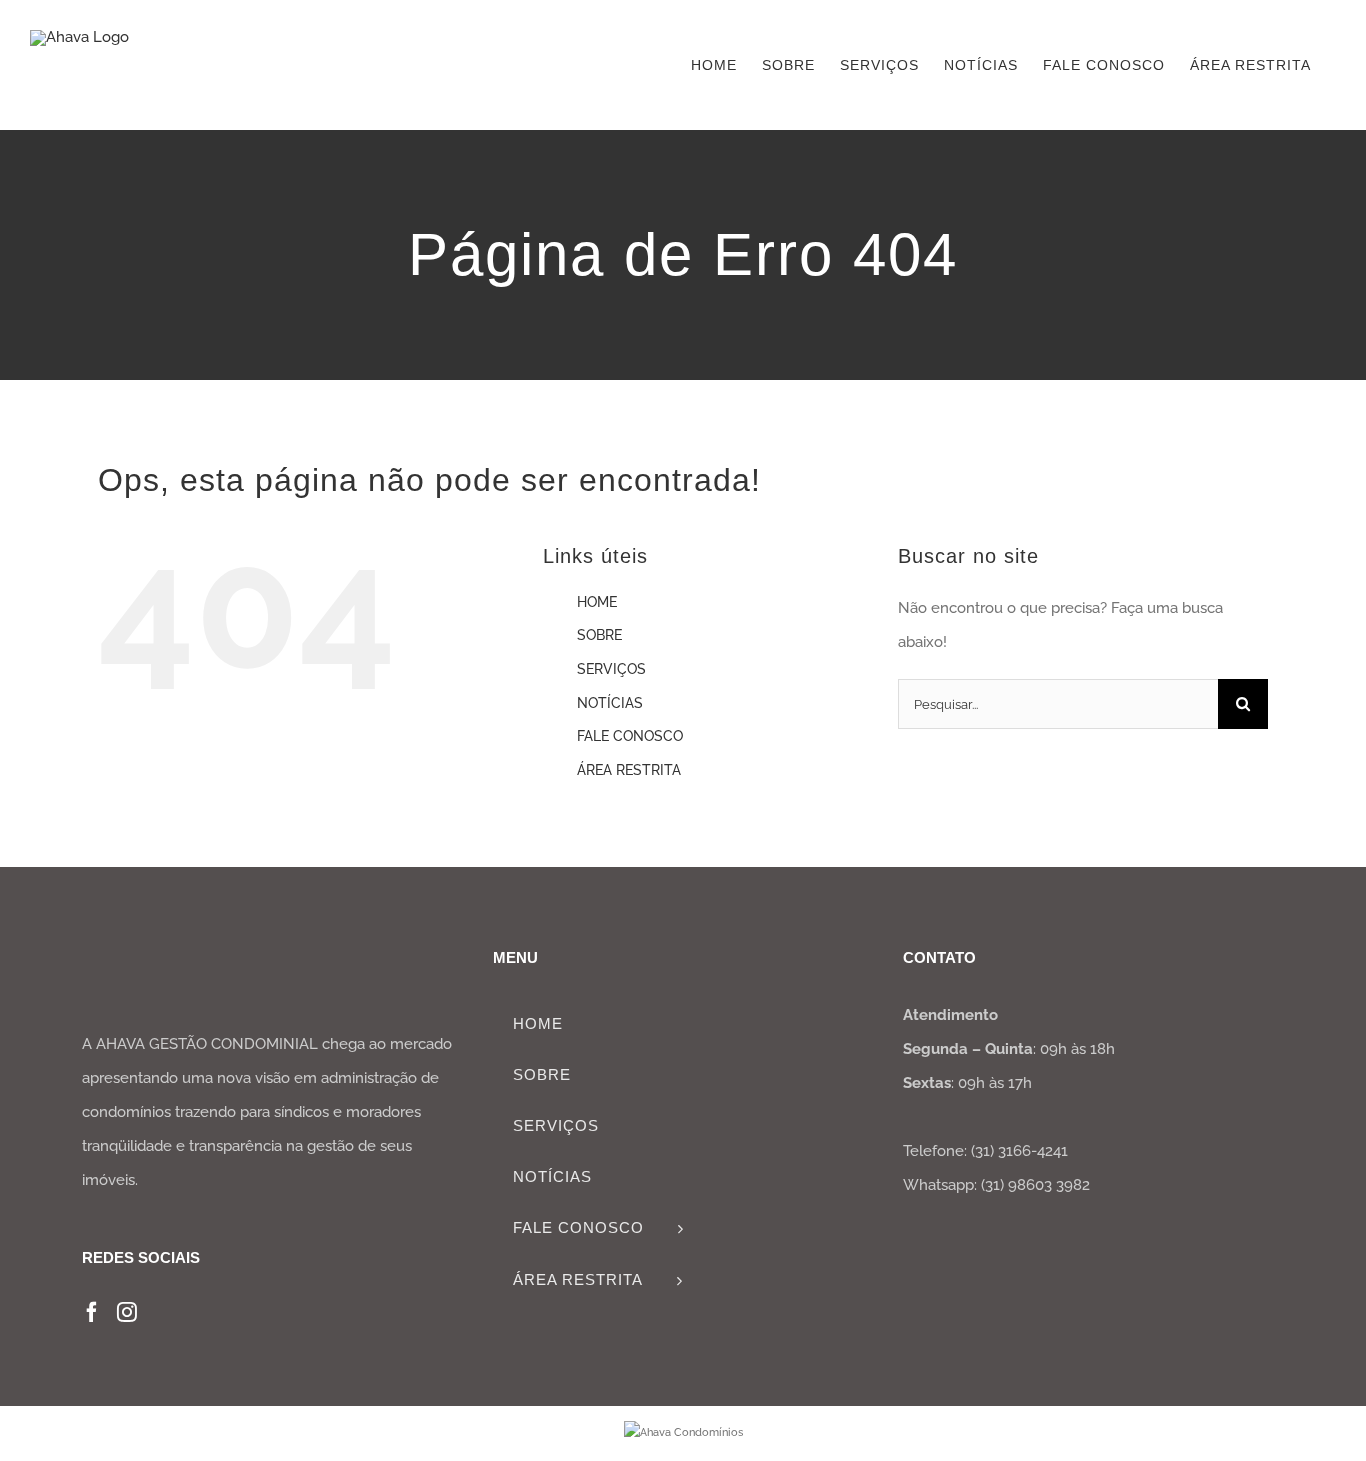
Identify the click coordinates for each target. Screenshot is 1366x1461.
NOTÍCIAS (610, 703)
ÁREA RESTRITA (629, 770)
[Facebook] (92, 1312)
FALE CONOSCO (630, 736)
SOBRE (599, 635)
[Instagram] (127, 1312)
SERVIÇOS (611, 669)
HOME (597, 602)
